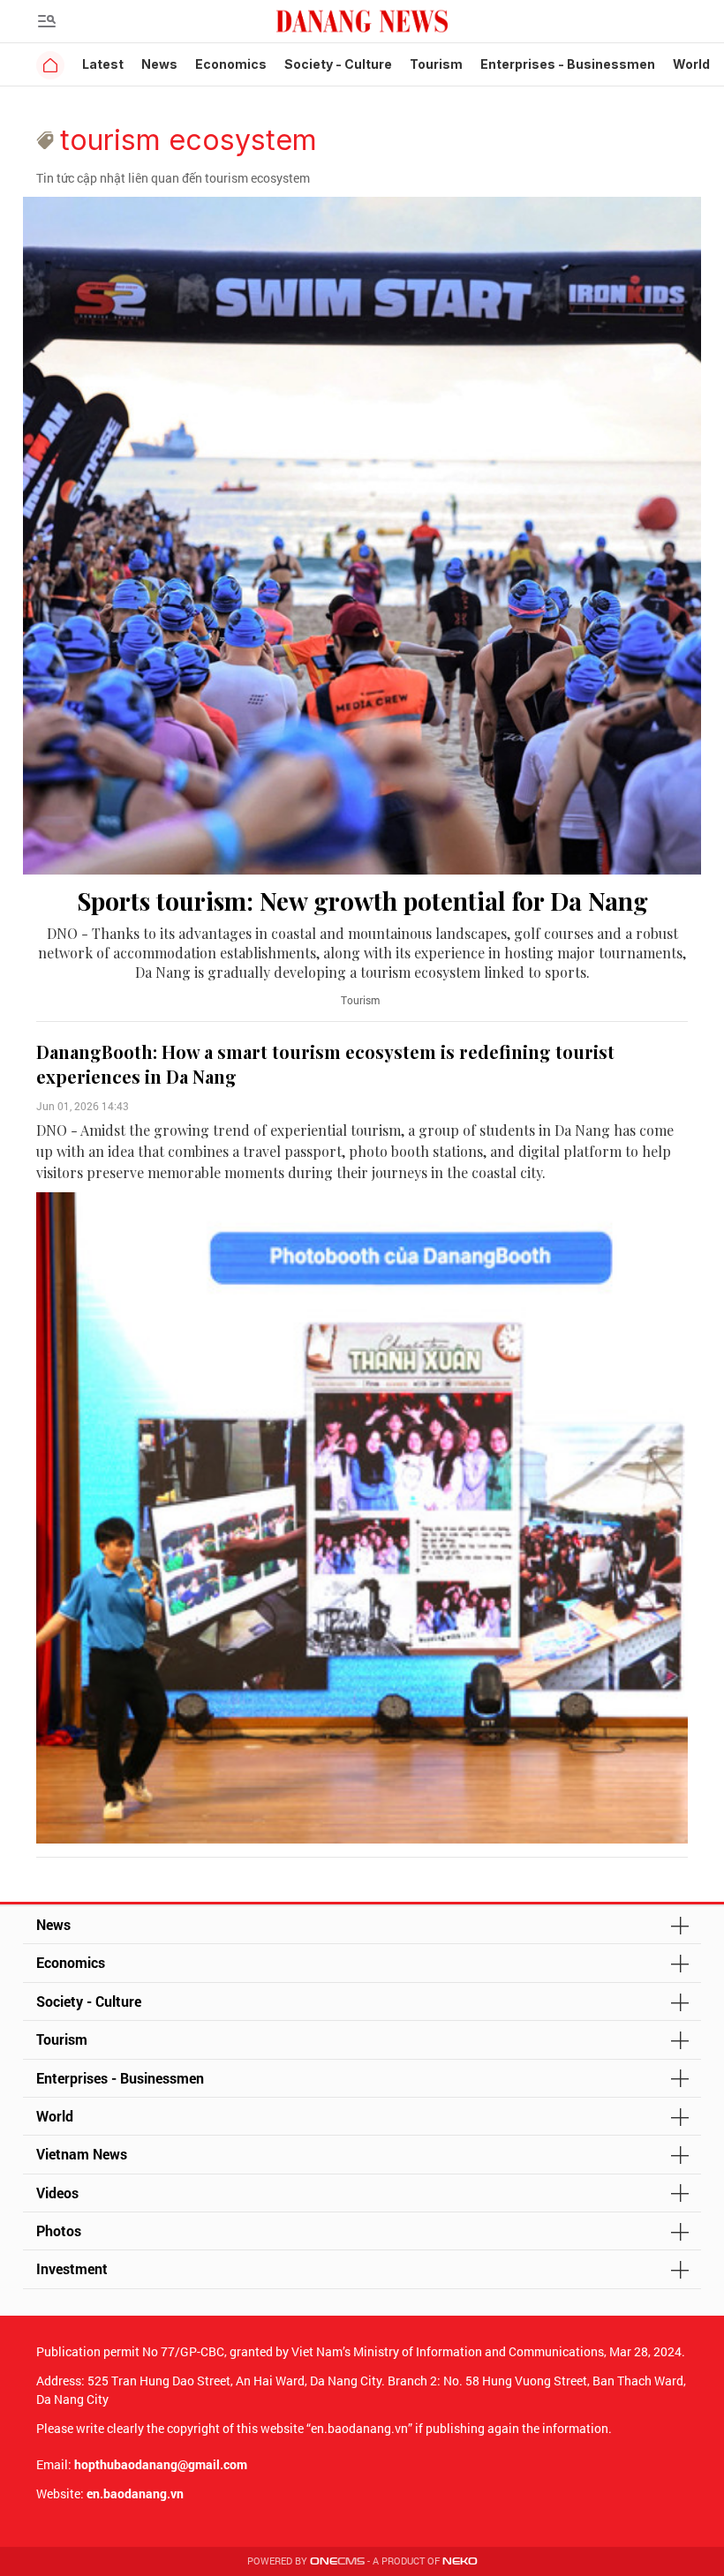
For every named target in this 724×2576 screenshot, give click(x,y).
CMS (337, 2561)
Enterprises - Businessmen (568, 64)
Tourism (436, 64)
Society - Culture (338, 64)
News (159, 64)
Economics (231, 64)
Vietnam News (82, 2154)
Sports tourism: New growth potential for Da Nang (362, 901)
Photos (59, 2231)
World (691, 64)
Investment (72, 2268)
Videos (57, 2193)
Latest (103, 64)
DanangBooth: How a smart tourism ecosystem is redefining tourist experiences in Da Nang (325, 1064)
